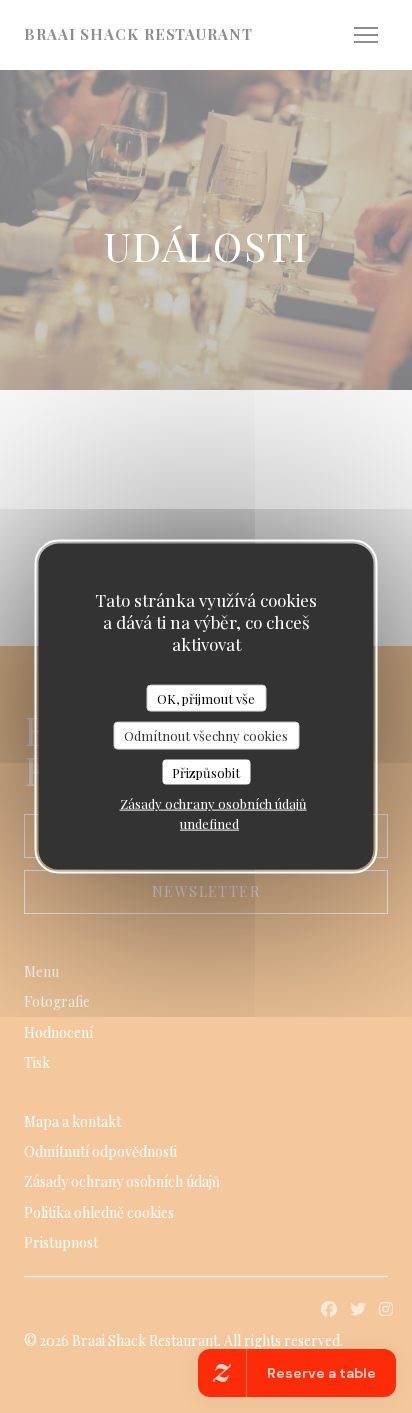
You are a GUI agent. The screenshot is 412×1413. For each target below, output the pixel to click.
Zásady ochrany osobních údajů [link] (213, 803)
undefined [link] (209, 823)
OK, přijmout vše (206, 697)
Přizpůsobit (206, 771)
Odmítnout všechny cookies (206, 735)
